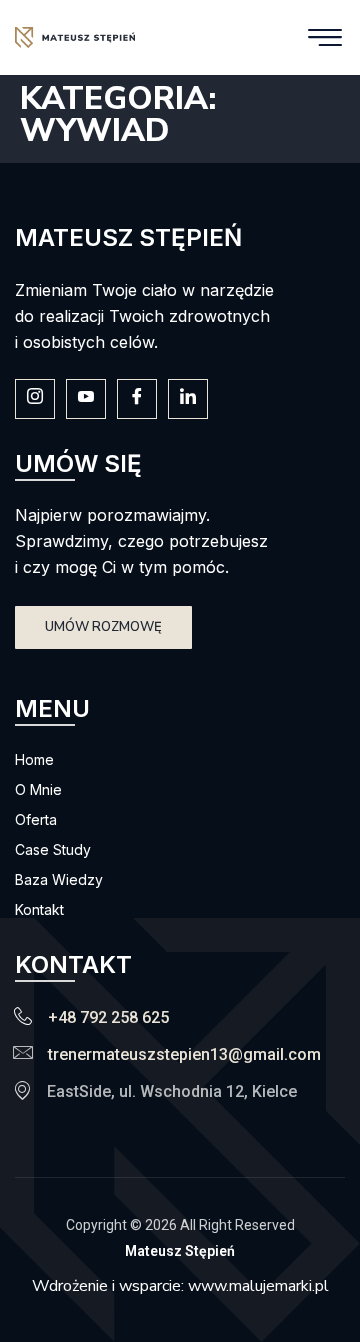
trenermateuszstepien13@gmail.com (184, 1054)
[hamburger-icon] (325, 37)
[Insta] (35, 399)
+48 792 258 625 (108, 1017)
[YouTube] (86, 399)
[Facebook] (137, 399)
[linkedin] (188, 399)
